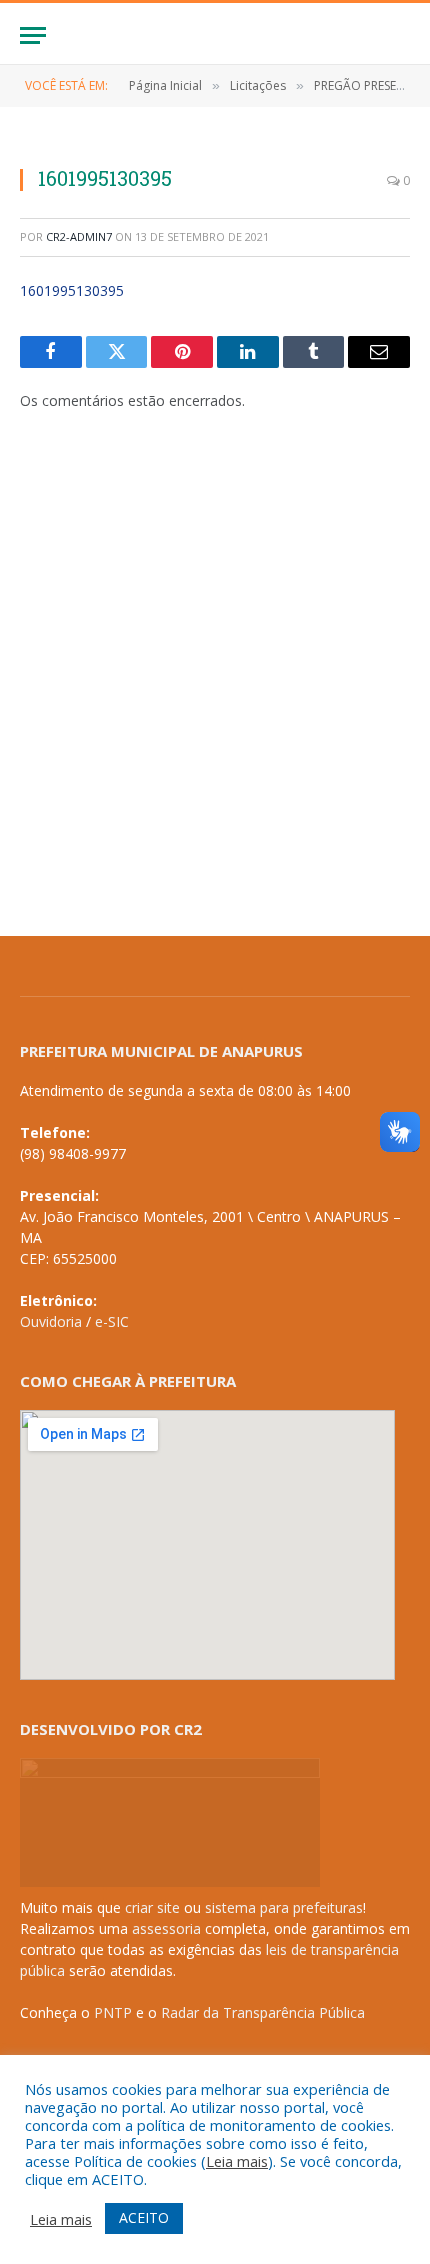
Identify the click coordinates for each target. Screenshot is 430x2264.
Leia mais (237, 2161)
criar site (152, 1907)
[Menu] (33, 35)
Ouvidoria (51, 1321)
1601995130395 (72, 290)
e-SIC (112, 1321)
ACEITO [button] (144, 2217)
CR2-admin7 (79, 236)
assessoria (166, 1928)
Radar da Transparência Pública (263, 2012)
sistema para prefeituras (284, 1907)
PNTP (113, 2012)
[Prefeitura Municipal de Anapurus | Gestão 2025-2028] (215, 35)
